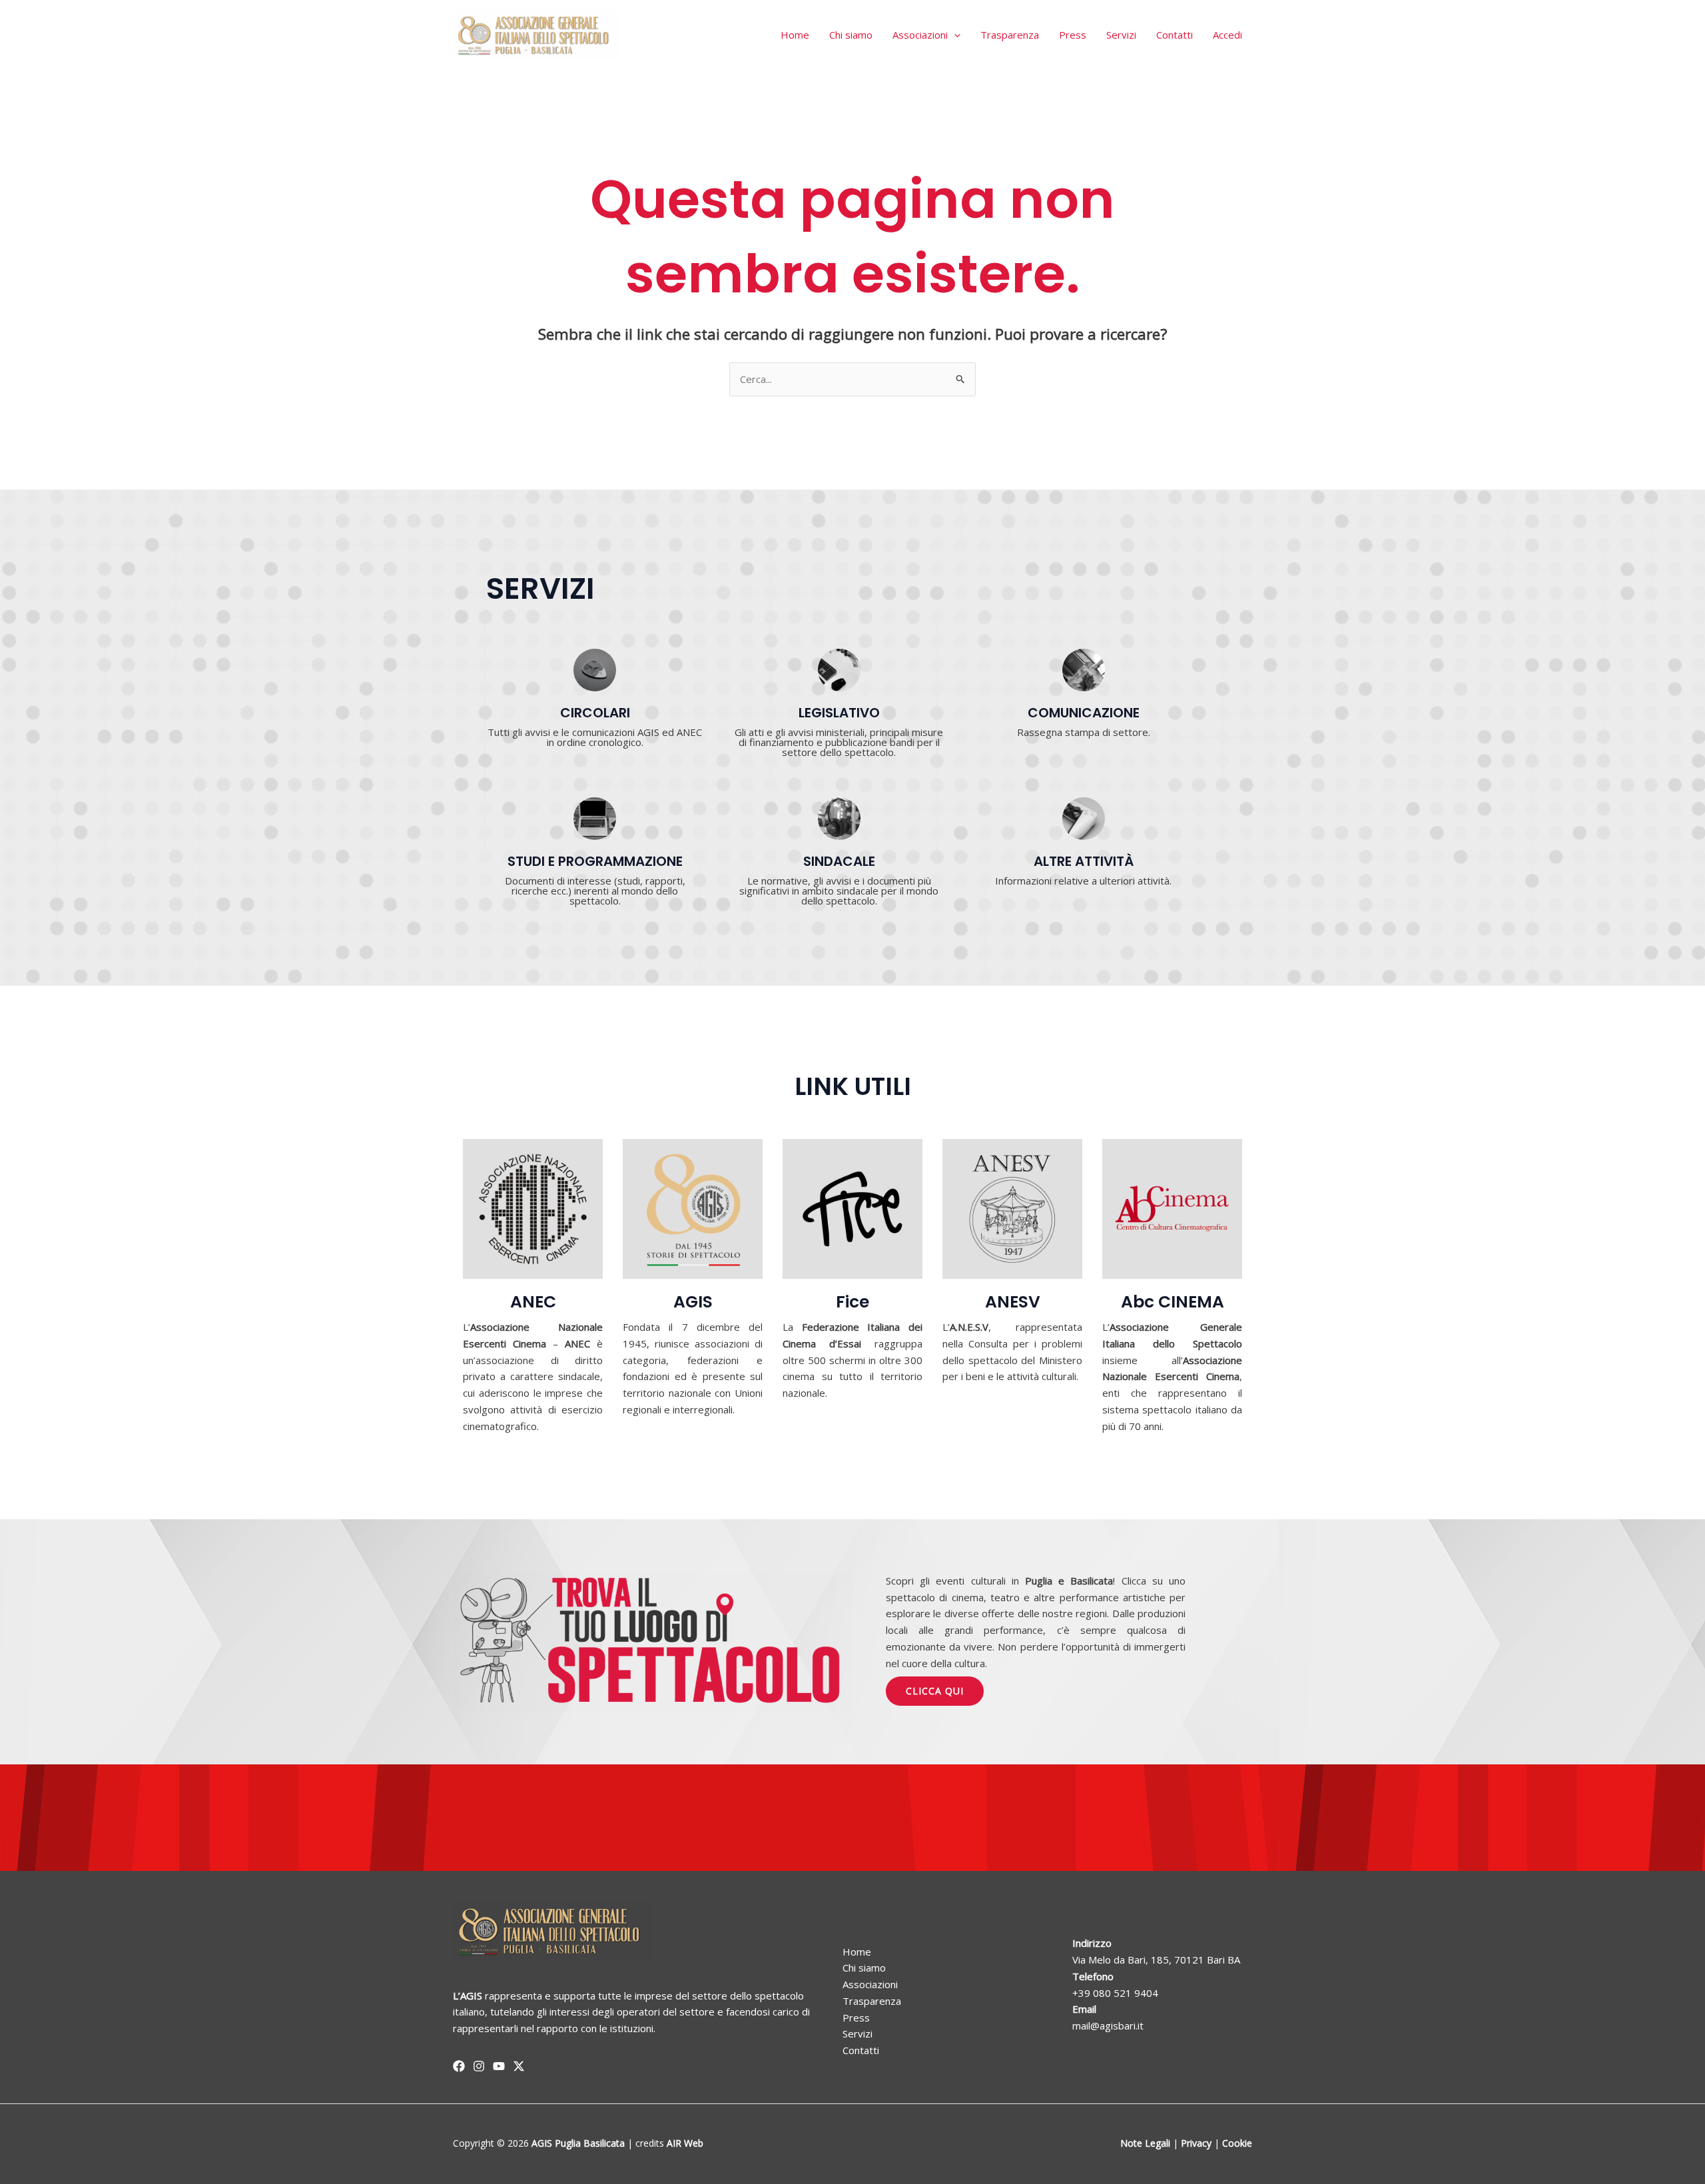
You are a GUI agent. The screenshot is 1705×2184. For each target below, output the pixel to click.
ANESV (1013, 1302)
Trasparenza (1010, 35)
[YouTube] (499, 2066)
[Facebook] (459, 2066)
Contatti (1175, 35)
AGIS (693, 1302)
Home (795, 35)
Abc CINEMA (1173, 1302)
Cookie (1237, 2143)
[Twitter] (519, 2066)
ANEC (533, 1302)
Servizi (1121, 35)
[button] (954, 35)
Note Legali (1145, 2143)
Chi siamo (851, 35)
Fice (852, 1302)
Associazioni (920, 35)
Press (1073, 35)
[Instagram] (479, 2066)
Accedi (1227, 35)
